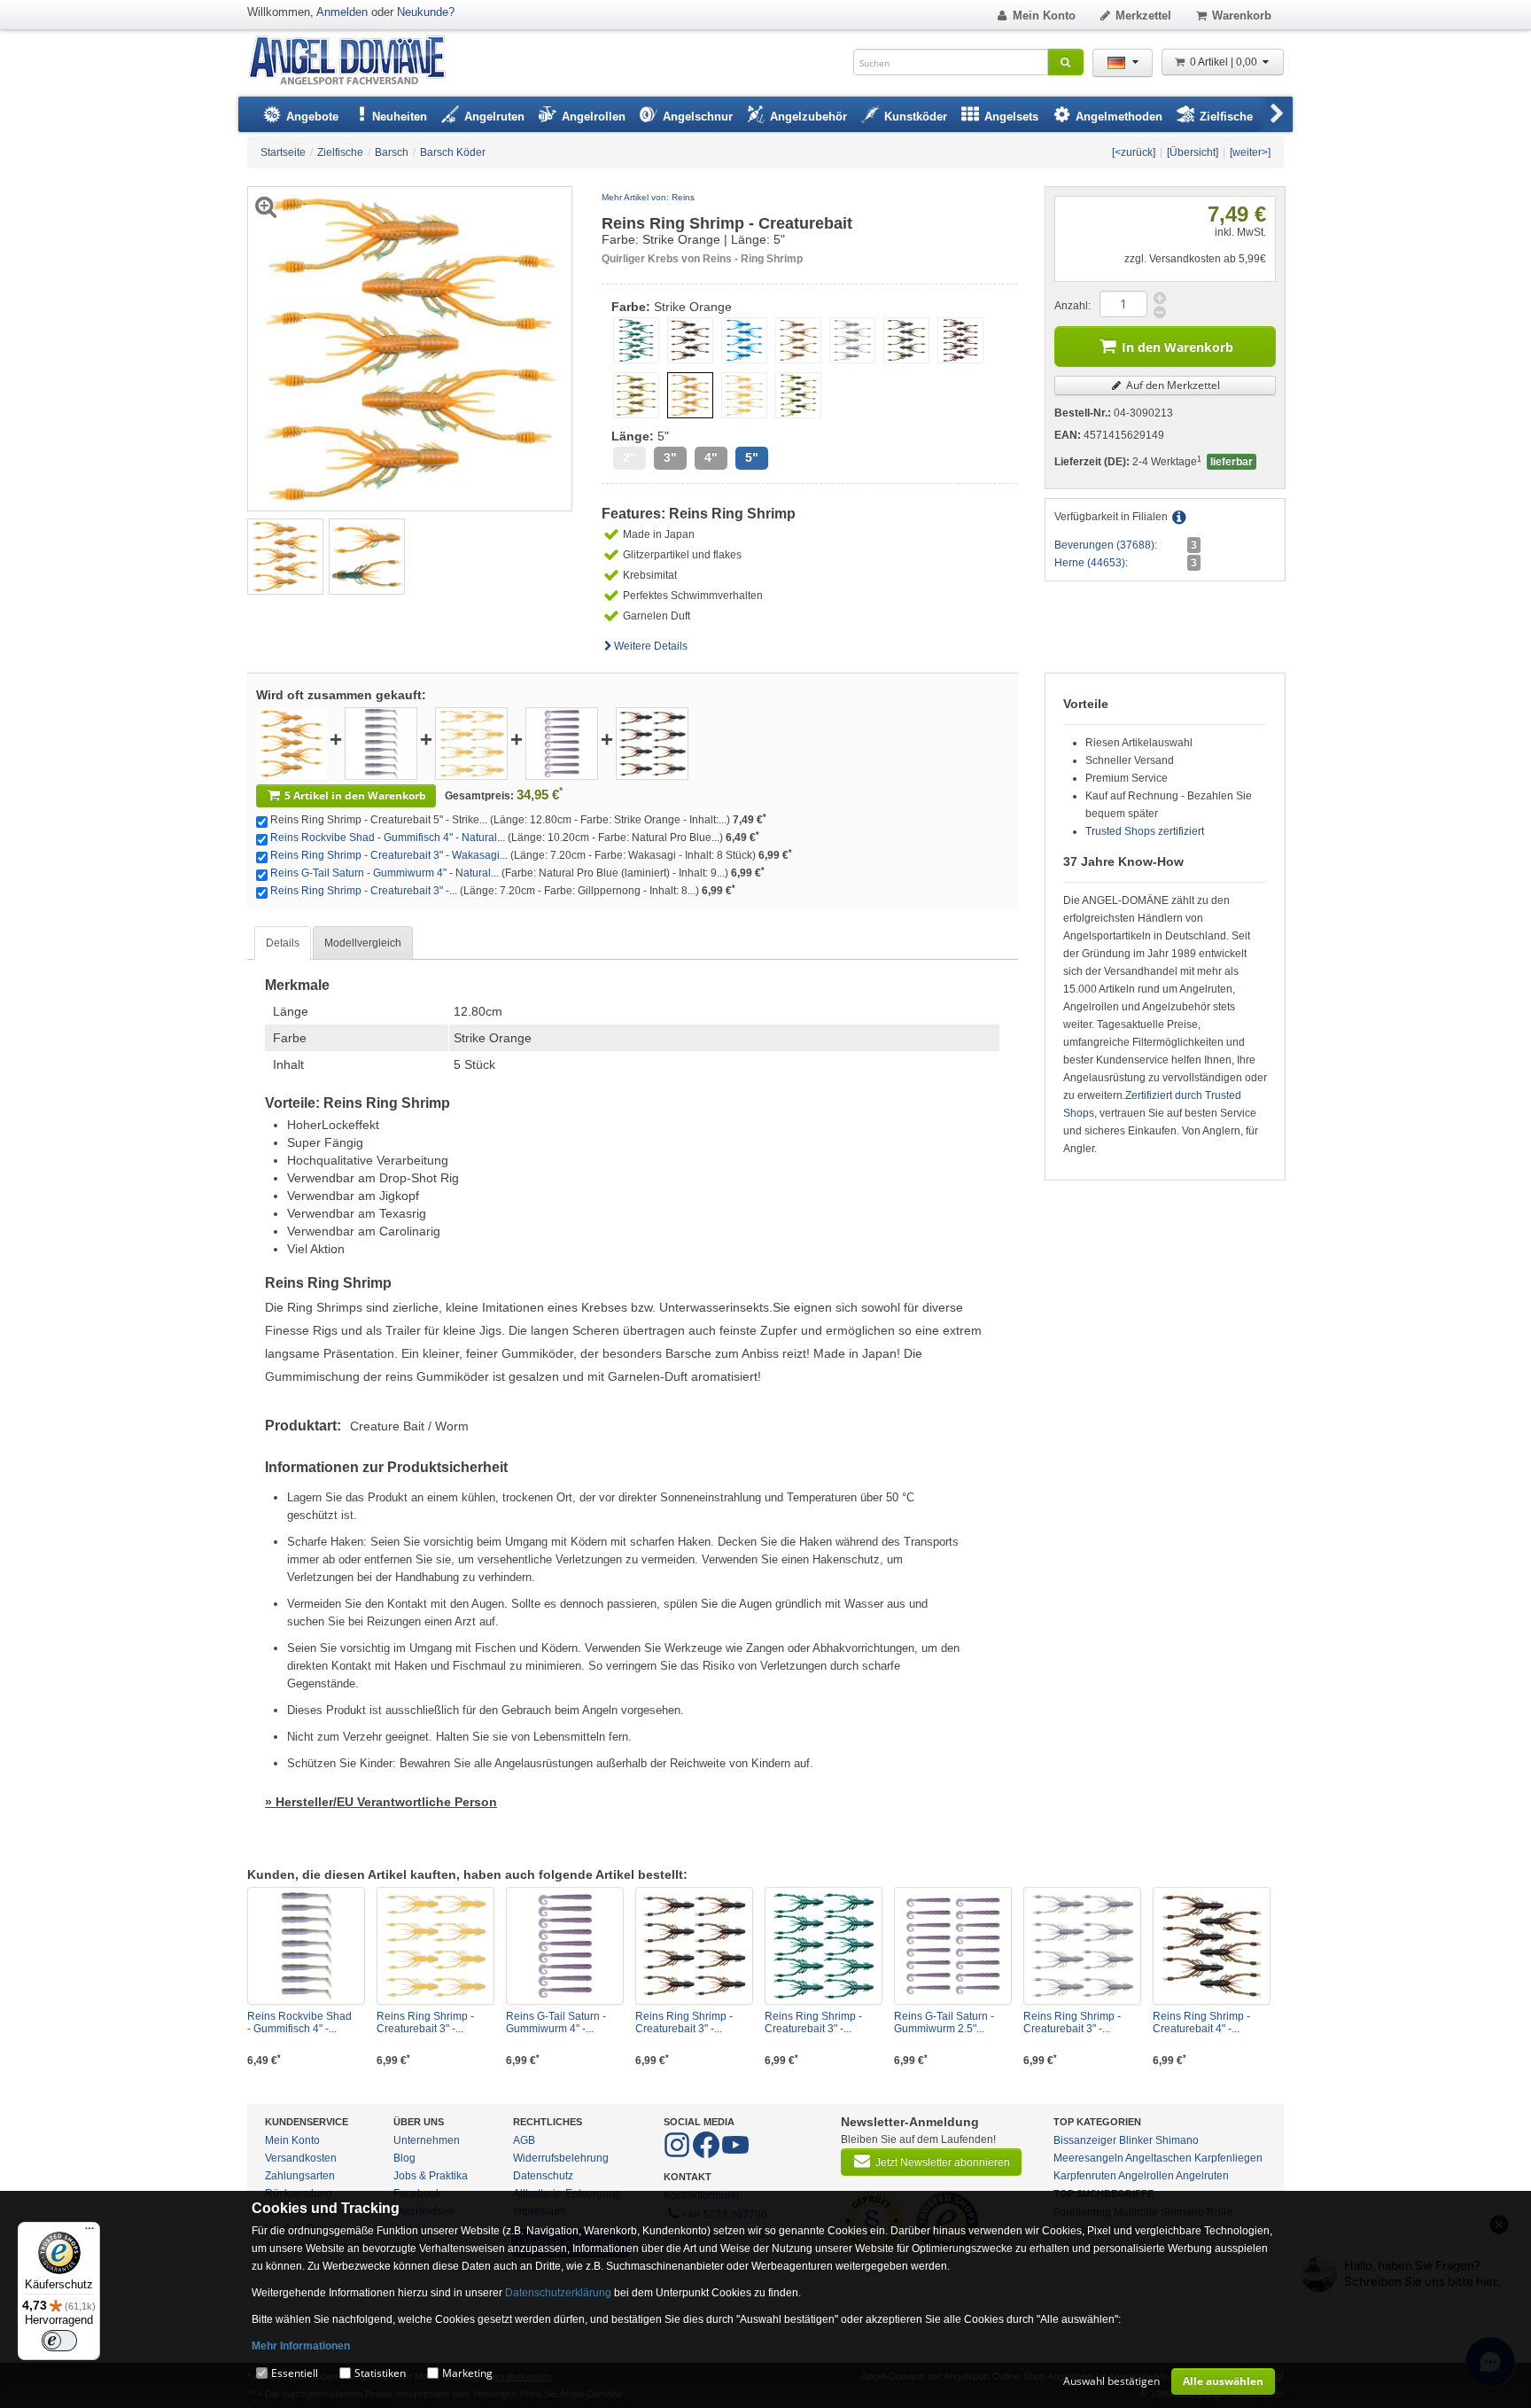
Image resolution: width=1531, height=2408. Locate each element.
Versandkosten (301, 2158)
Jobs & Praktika (431, 2176)
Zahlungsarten (300, 2176)
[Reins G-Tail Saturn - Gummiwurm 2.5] (953, 1946)
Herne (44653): (1091, 563)
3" (670, 458)
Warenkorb (1242, 16)
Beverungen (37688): (1106, 545)
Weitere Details (651, 646)
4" (711, 458)
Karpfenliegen (1228, 2158)
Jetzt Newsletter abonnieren (943, 2163)
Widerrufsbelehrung (561, 2158)
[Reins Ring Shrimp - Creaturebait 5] (291, 743)
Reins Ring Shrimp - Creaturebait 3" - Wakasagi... (389, 855)
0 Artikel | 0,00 (1225, 62)
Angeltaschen (1158, 2158)
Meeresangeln (1088, 2158)
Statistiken (380, 2373)
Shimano (1177, 2140)
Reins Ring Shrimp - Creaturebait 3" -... (364, 891)
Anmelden (342, 12)
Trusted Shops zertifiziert (1145, 831)
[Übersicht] (1193, 152)
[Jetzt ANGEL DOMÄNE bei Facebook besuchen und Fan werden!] (678, 2155)
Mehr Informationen (301, 2346)
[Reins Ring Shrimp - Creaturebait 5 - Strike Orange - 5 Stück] (285, 556)
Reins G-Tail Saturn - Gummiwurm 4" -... (556, 2022)
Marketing (467, 2373)
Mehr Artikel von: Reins (648, 197)
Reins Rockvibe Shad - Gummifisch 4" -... (299, 2022)
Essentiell (295, 2373)
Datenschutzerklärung (558, 2293)
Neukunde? (426, 12)
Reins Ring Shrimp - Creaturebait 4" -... (1201, 2022)
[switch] (59, 2341)
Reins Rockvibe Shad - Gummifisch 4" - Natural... (388, 838)
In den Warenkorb (1177, 347)
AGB (524, 2140)
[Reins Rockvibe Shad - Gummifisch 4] (381, 743)
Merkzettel (1143, 16)
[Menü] (89, 2233)
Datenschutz (543, 2176)
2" (629, 458)
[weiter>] (1250, 152)
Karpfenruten (1085, 2176)
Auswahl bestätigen (1111, 2381)
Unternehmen (427, 2140)
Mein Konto (1044, 16)
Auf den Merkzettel (1172, 385)
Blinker (1136, 2140)
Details (283, 943)
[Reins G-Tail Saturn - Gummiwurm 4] (562, 743)
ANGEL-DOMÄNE (356, 62)
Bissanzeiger (1085, 2140)
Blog (404, 2158)
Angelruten (1202, 2176)
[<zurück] (1134, 152)
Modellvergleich (363, 943)
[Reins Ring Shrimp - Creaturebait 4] (1212, 1946)
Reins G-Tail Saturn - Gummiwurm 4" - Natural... (385, 873)
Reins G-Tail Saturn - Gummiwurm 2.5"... (944, 2022)
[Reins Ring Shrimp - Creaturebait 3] (471, 743)
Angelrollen (1146, 2176)
